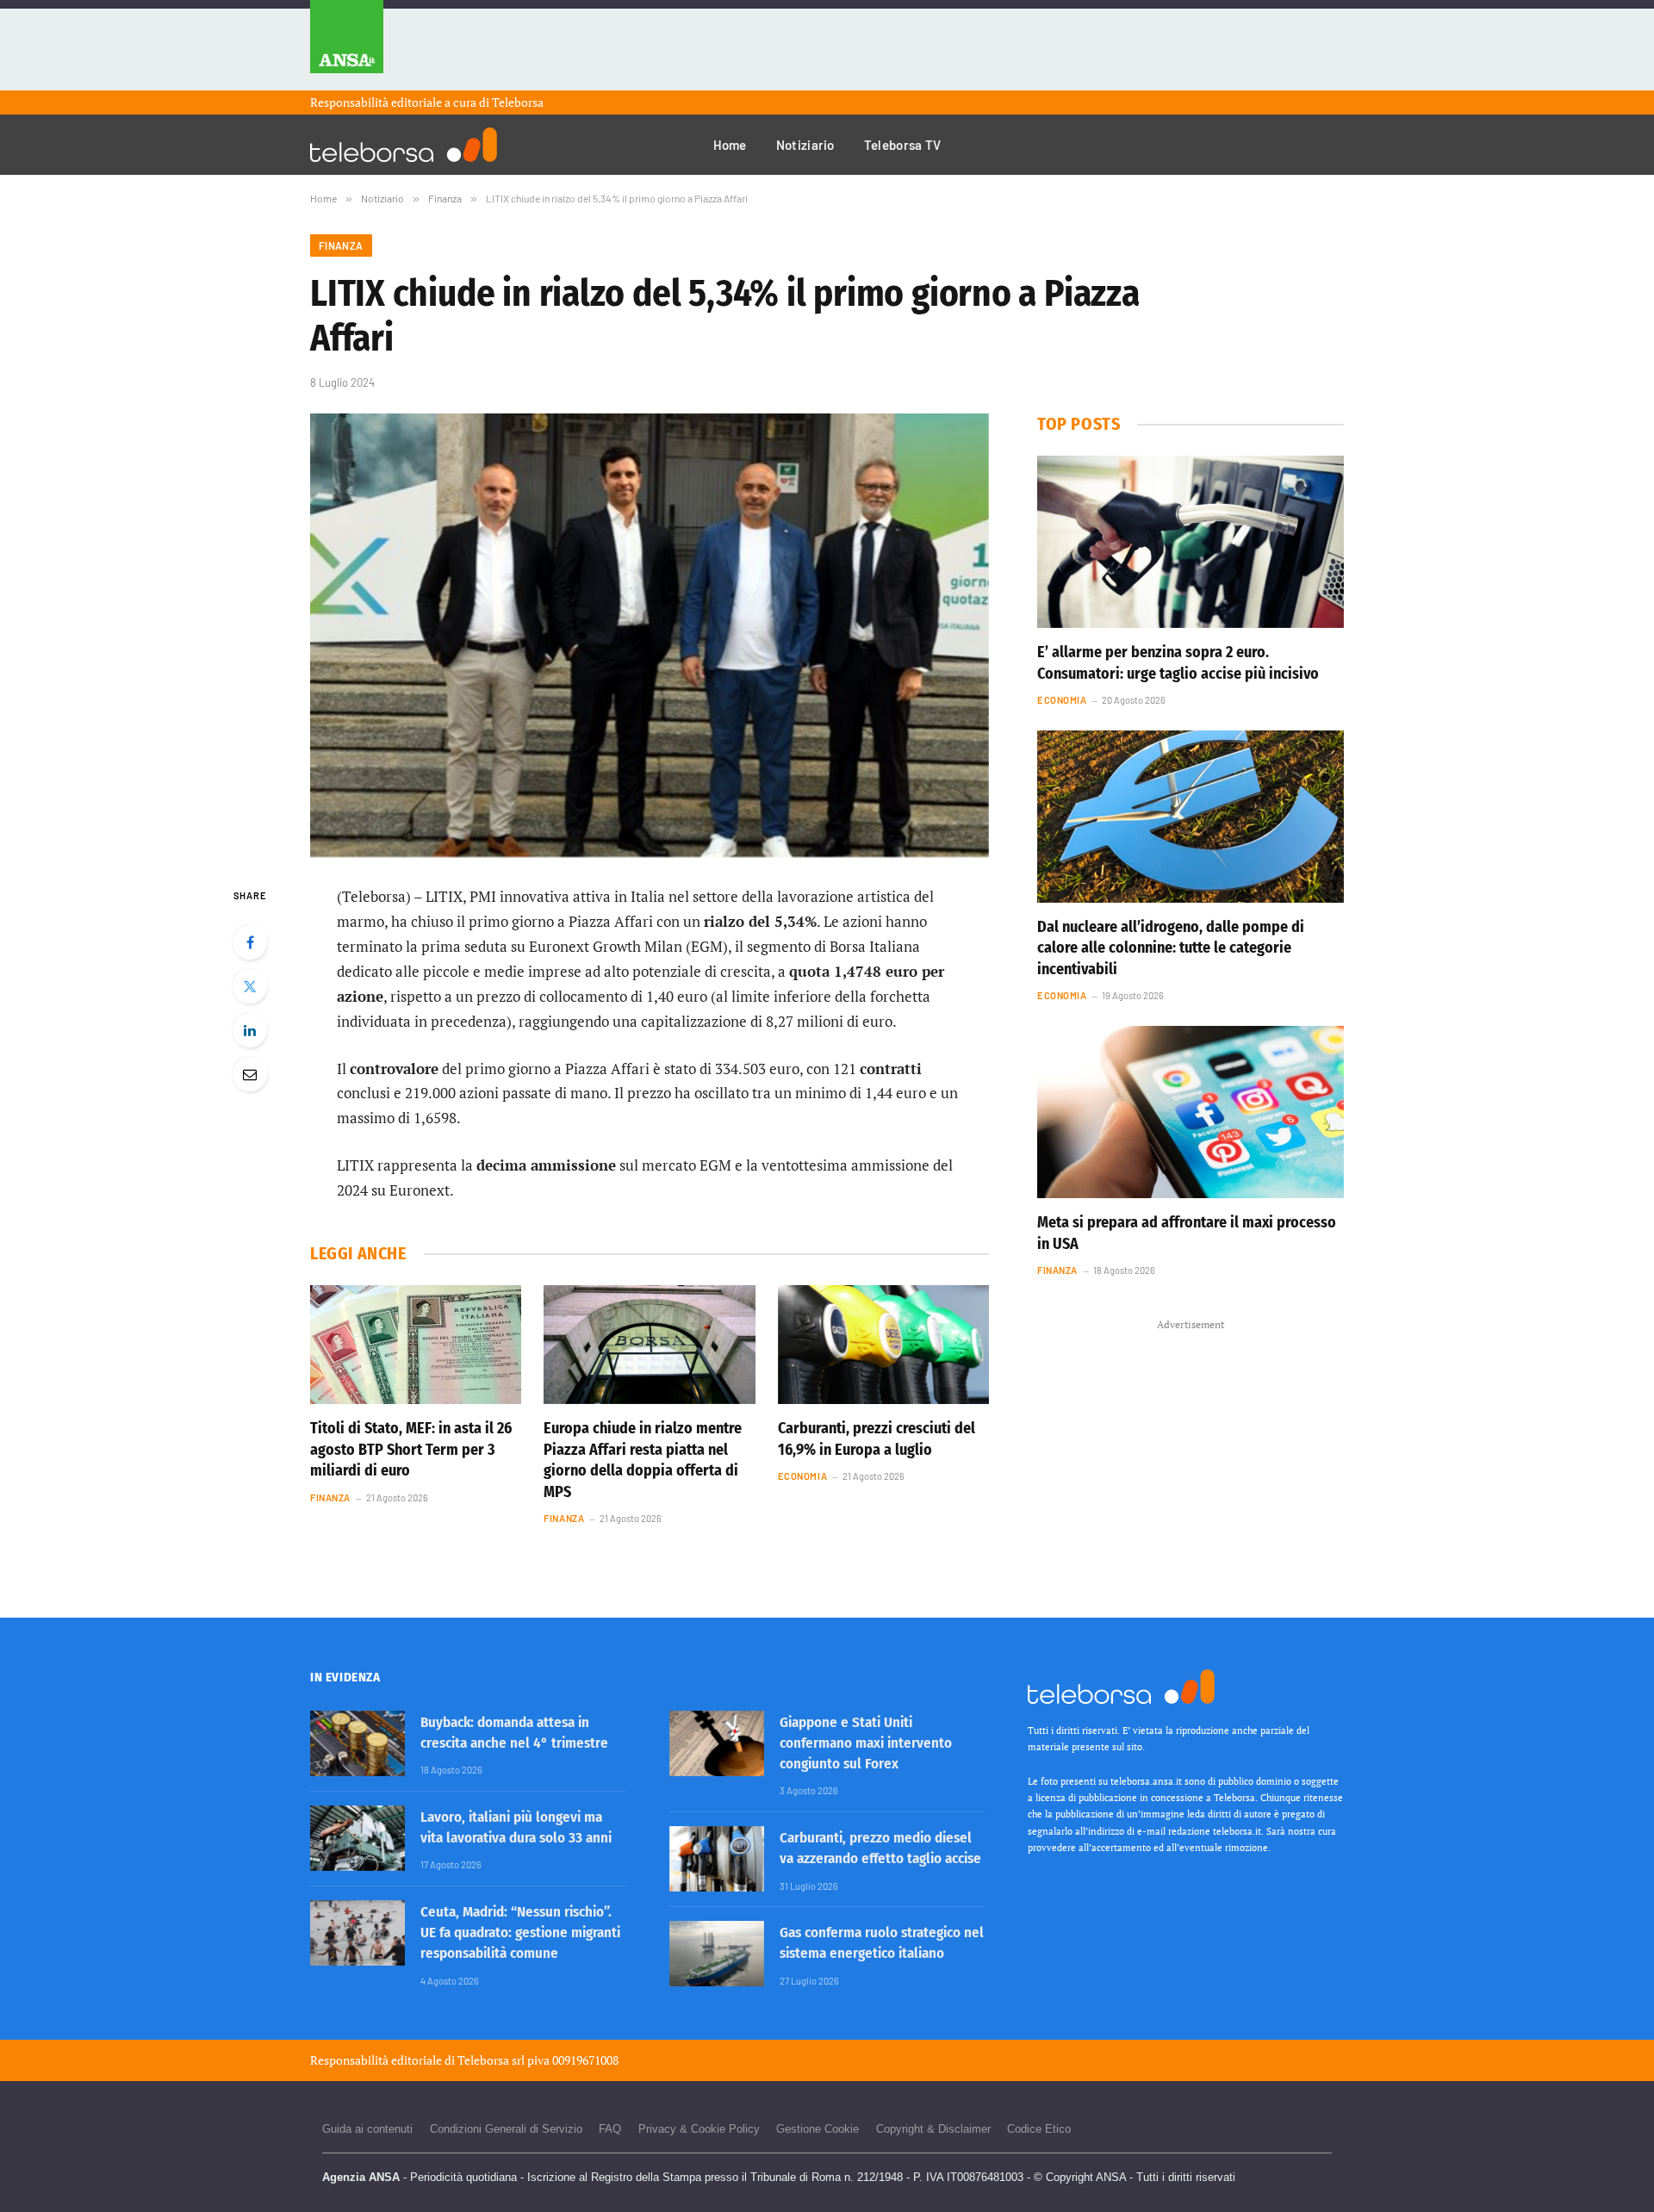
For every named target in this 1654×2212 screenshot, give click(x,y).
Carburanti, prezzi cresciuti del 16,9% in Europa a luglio (877, 1438)
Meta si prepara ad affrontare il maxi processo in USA (1187, 1233)
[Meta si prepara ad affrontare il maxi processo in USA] (1191, 1112)
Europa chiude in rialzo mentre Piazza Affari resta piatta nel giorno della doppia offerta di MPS (643, 1460)
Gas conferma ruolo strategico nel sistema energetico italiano (882, 1943)
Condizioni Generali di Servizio (506, 2129)
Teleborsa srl (491, 2060)
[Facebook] (250, 942)
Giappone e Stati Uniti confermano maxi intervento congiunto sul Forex (866, 1743)
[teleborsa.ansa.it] (404, 145)
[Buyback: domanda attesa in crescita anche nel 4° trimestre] (358, 1743)
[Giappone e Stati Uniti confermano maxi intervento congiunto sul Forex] (717, 1743)
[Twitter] (250, 986)
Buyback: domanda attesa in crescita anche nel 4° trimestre (514, 1733)
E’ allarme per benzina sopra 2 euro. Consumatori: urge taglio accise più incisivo (1178, 662)
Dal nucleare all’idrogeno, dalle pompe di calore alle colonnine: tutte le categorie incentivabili (1171, 948)
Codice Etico (1039, 2129)
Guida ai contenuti (367, 2129)
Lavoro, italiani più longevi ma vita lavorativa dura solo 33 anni (516, 1827)
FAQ (610, 2129)
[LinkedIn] (250, 1030)
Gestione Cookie (818, 2129)
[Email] (250, 1074)
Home (730, 145)
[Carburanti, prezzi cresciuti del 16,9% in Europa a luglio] (883, 1345)
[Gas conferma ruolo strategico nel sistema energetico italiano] (717, 1954)
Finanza (341, 245)
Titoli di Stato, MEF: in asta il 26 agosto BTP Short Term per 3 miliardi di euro (411, 1449)
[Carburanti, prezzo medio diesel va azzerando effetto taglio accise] (717, 1859)
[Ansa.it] (347, 45)
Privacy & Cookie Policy (699, 2129)
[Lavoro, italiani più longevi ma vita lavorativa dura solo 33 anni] (358, 1838)
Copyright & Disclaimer (933, 2129)
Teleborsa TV (903, 145)
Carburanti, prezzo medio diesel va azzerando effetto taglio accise (880, 1848)
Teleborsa (518, 102)
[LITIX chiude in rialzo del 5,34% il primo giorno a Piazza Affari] (650, 635)
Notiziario (805, 145)
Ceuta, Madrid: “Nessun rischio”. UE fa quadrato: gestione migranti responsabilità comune (520, 1933)
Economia (802, 1476)
